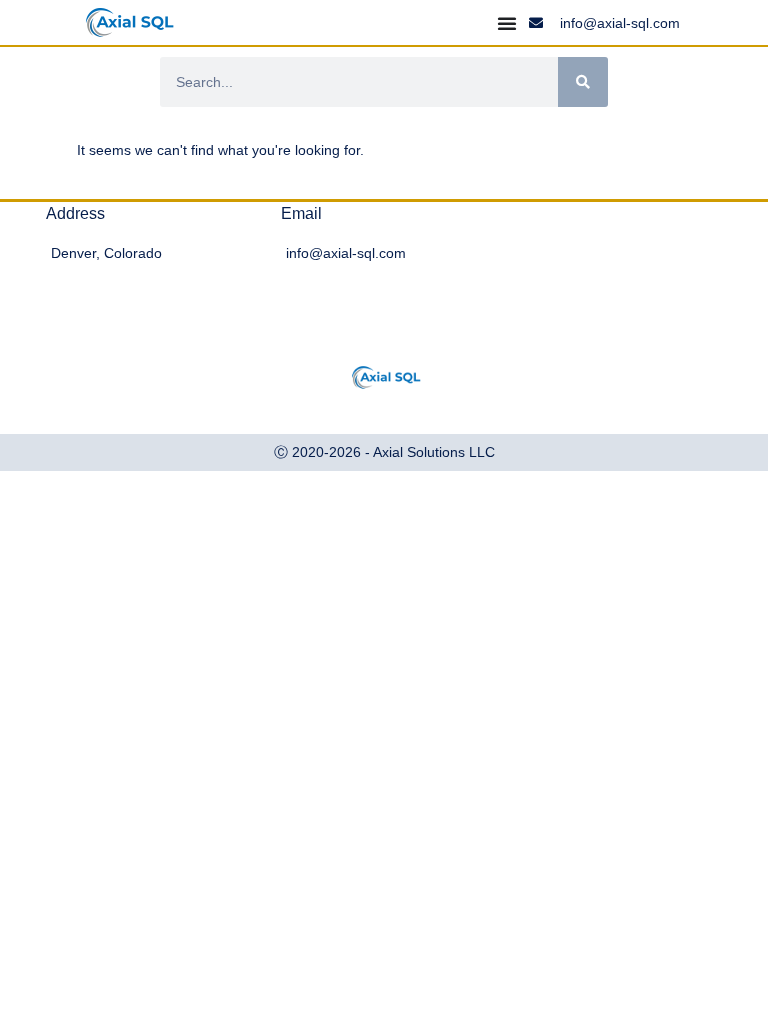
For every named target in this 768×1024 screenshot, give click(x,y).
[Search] (583, 82)
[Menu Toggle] (507, 23)
